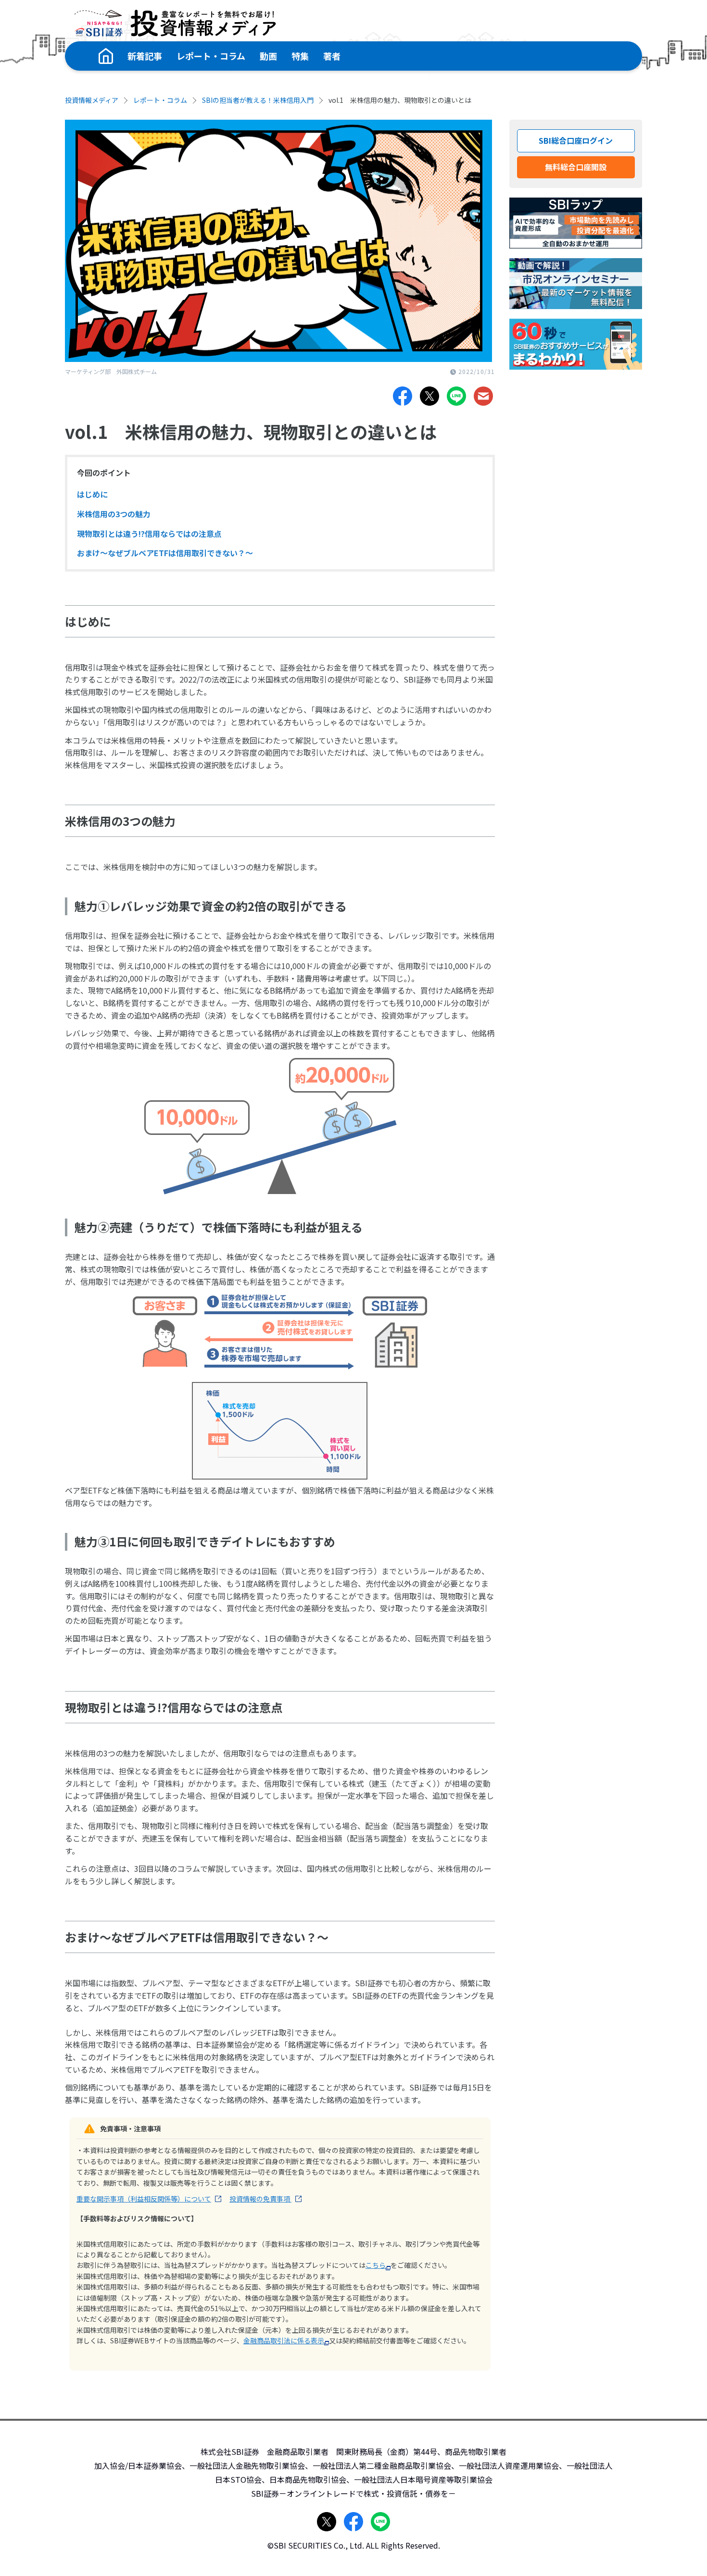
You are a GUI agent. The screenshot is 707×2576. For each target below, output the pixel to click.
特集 (300, 56)
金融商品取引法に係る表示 (284, 2340)
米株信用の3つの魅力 (114, 514)
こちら (376, 2265)
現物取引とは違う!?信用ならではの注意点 (149, 534)
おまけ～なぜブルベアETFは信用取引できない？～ (165, 553)
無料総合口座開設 (576, 167)
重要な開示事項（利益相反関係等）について (144, 2199)
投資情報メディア (92, 100)
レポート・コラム (211, 56)
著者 (332, 56)
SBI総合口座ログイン (576, 140)
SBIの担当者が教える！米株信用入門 (258, 100)
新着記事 (145, 56)
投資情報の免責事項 (260, 2199)
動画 (268, 56)
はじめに (92, 494)
